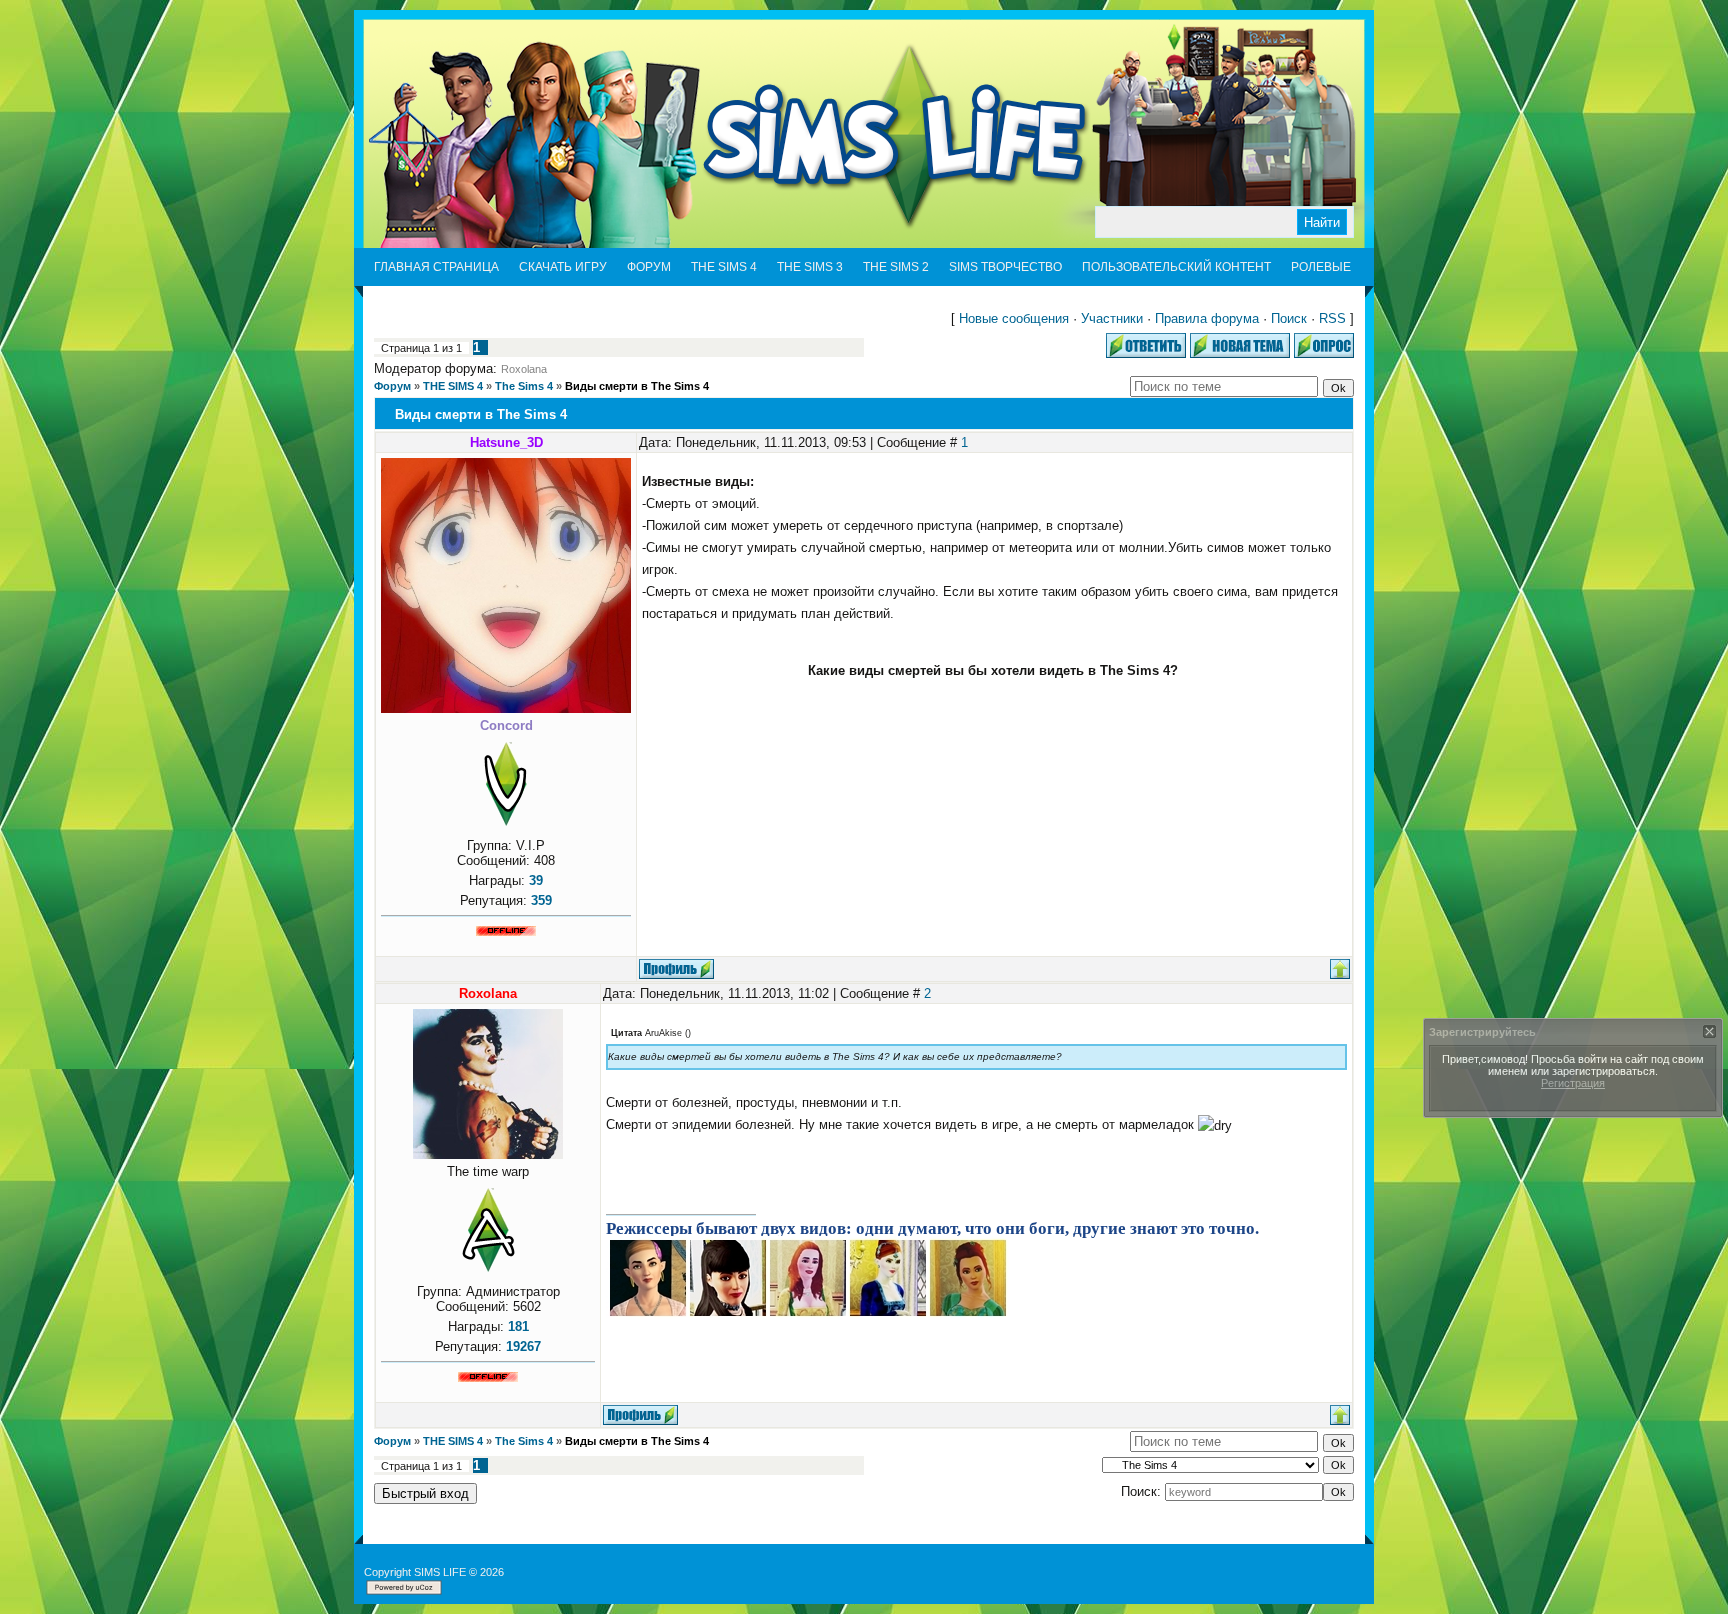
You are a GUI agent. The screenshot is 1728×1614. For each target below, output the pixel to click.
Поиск (1289, 318)
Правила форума (1207, 318)
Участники (1112, 318)
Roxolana (524, 369)
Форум (392, 386)
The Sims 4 (524, 386)
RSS (1332, 318)
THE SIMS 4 (453, 386)
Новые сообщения (1014, 318)
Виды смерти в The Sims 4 (637, 386)
